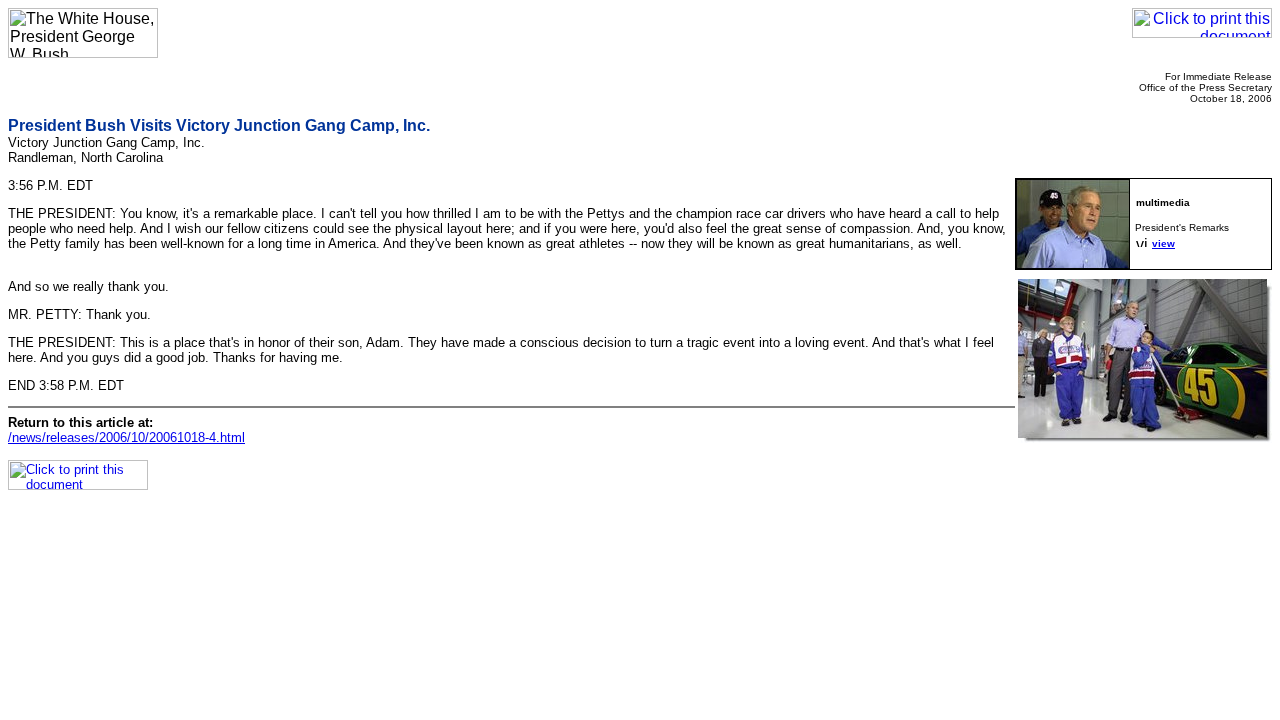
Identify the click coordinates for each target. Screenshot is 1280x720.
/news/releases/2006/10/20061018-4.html (126, 437)
